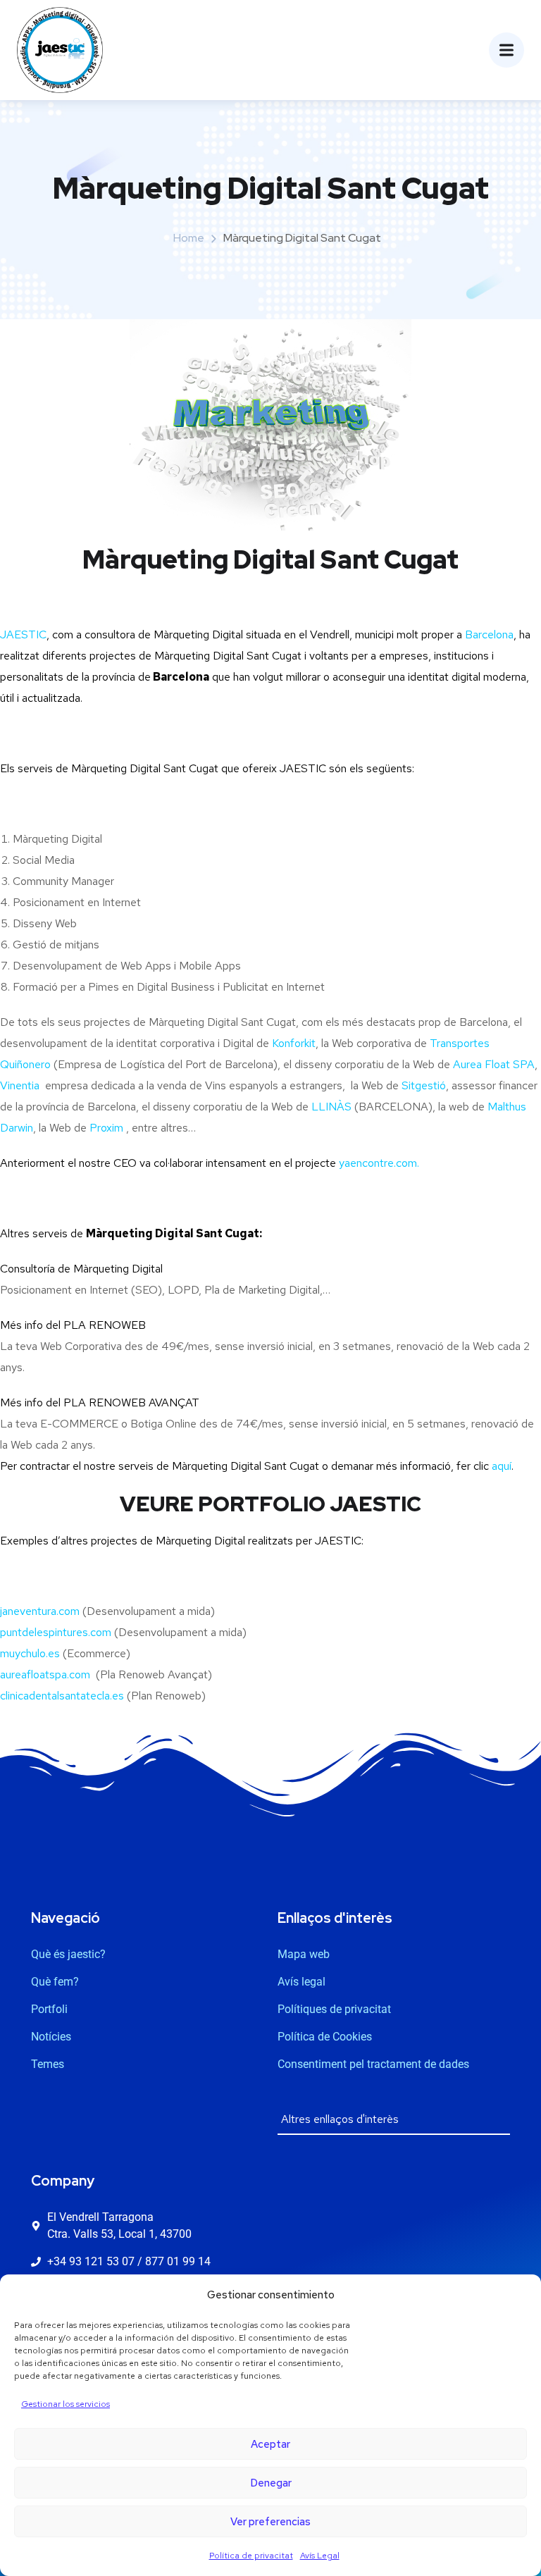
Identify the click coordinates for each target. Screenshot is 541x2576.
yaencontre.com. (379, 1163)
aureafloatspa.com (45, 1674)
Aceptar (270, 2444)
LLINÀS (331, 1107)
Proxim (106, 1128)
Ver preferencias (270, 2522)
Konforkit (294, 1043)
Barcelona (489, 634)
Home (189, 238)
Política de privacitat (251, 2556)
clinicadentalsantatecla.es (63, 1696)
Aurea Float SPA (494, 1064)
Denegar (271, 2483)
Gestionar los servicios (66, 2404)
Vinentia (20, 1085)
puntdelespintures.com (56, 1632)
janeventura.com (40, 1611)
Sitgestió (424, 1085)
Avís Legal (320, 2556)
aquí (502, 1466)
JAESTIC (23, 634)
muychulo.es (31, 1653)
